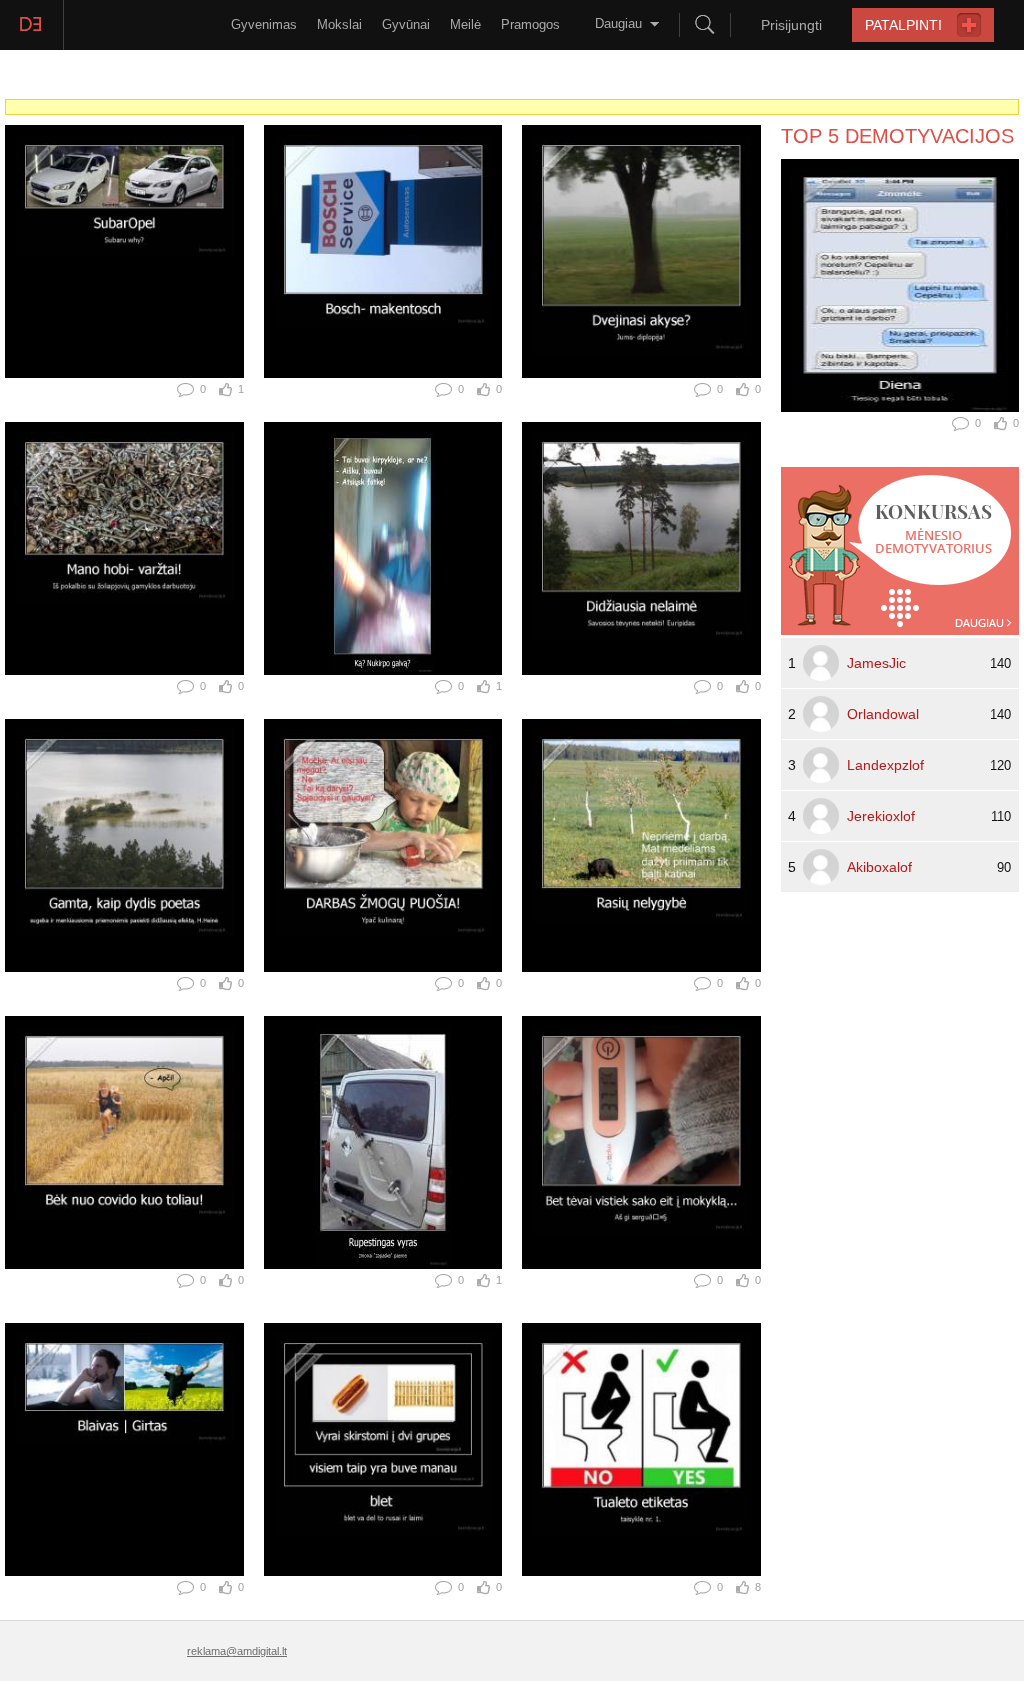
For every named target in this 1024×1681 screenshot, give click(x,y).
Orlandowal (883, 714)
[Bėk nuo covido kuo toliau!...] (124, 1142)
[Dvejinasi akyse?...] (641, 251)
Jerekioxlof (881, 816)
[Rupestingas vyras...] (383, 1142)
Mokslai (339, 24)
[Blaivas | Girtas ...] (124, 1449)
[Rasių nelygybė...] (641, 845)
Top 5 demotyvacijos (897, 136)
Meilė (465, 24)
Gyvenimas (264, 24)
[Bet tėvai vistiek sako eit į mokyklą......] (641, 1142)
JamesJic (876, 663)
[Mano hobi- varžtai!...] (124, 548)
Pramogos (530, 24)
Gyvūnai (406, 24)
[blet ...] (383, 1449)
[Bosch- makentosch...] (383, 251)
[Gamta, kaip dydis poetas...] (124, 845)
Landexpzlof (885, 765)
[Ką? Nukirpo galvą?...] (383, 548)
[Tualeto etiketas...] (641, 1449)
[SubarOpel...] (124, 251)
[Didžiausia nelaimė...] (641, 548)
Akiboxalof (879, 867)
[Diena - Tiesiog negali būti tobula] (900, 285)
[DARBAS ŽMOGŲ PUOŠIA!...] (383, 845)
